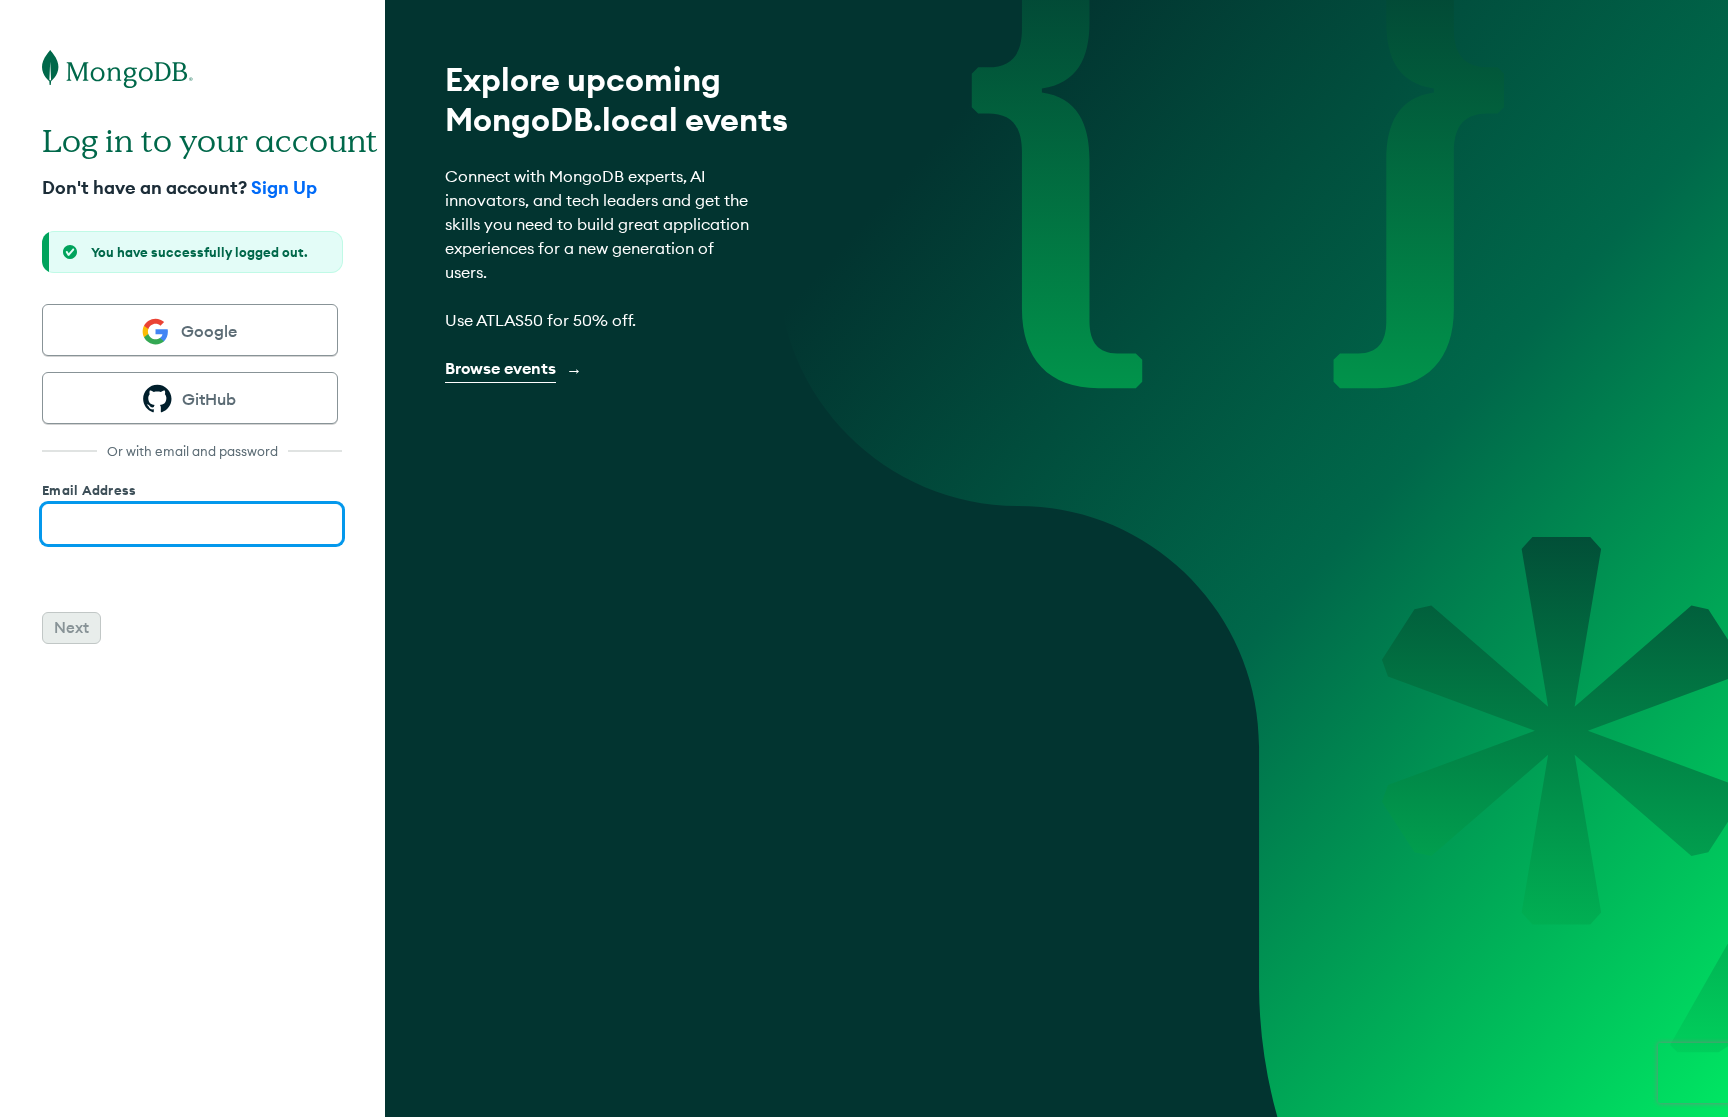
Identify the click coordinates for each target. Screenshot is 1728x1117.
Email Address (89, 490)
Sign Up (282, 187)
